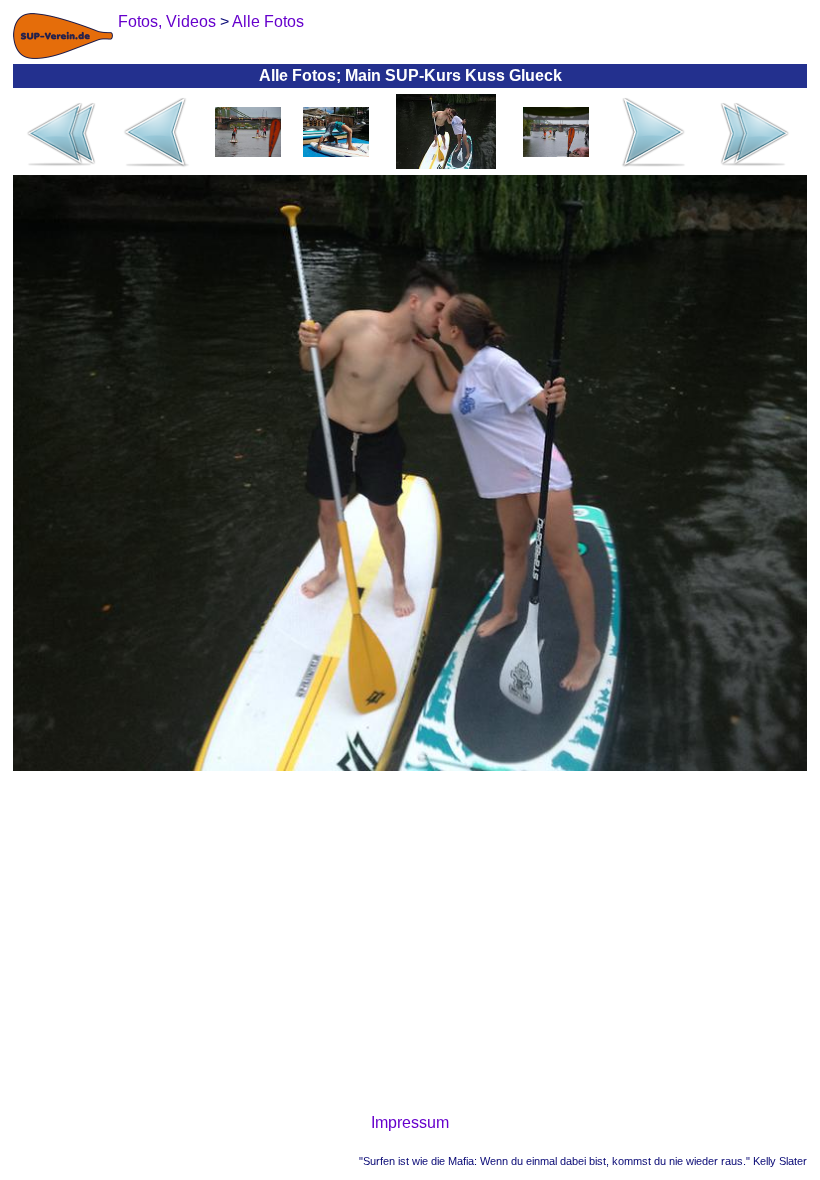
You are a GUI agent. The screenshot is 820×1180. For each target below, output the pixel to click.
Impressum (410, 1122)
